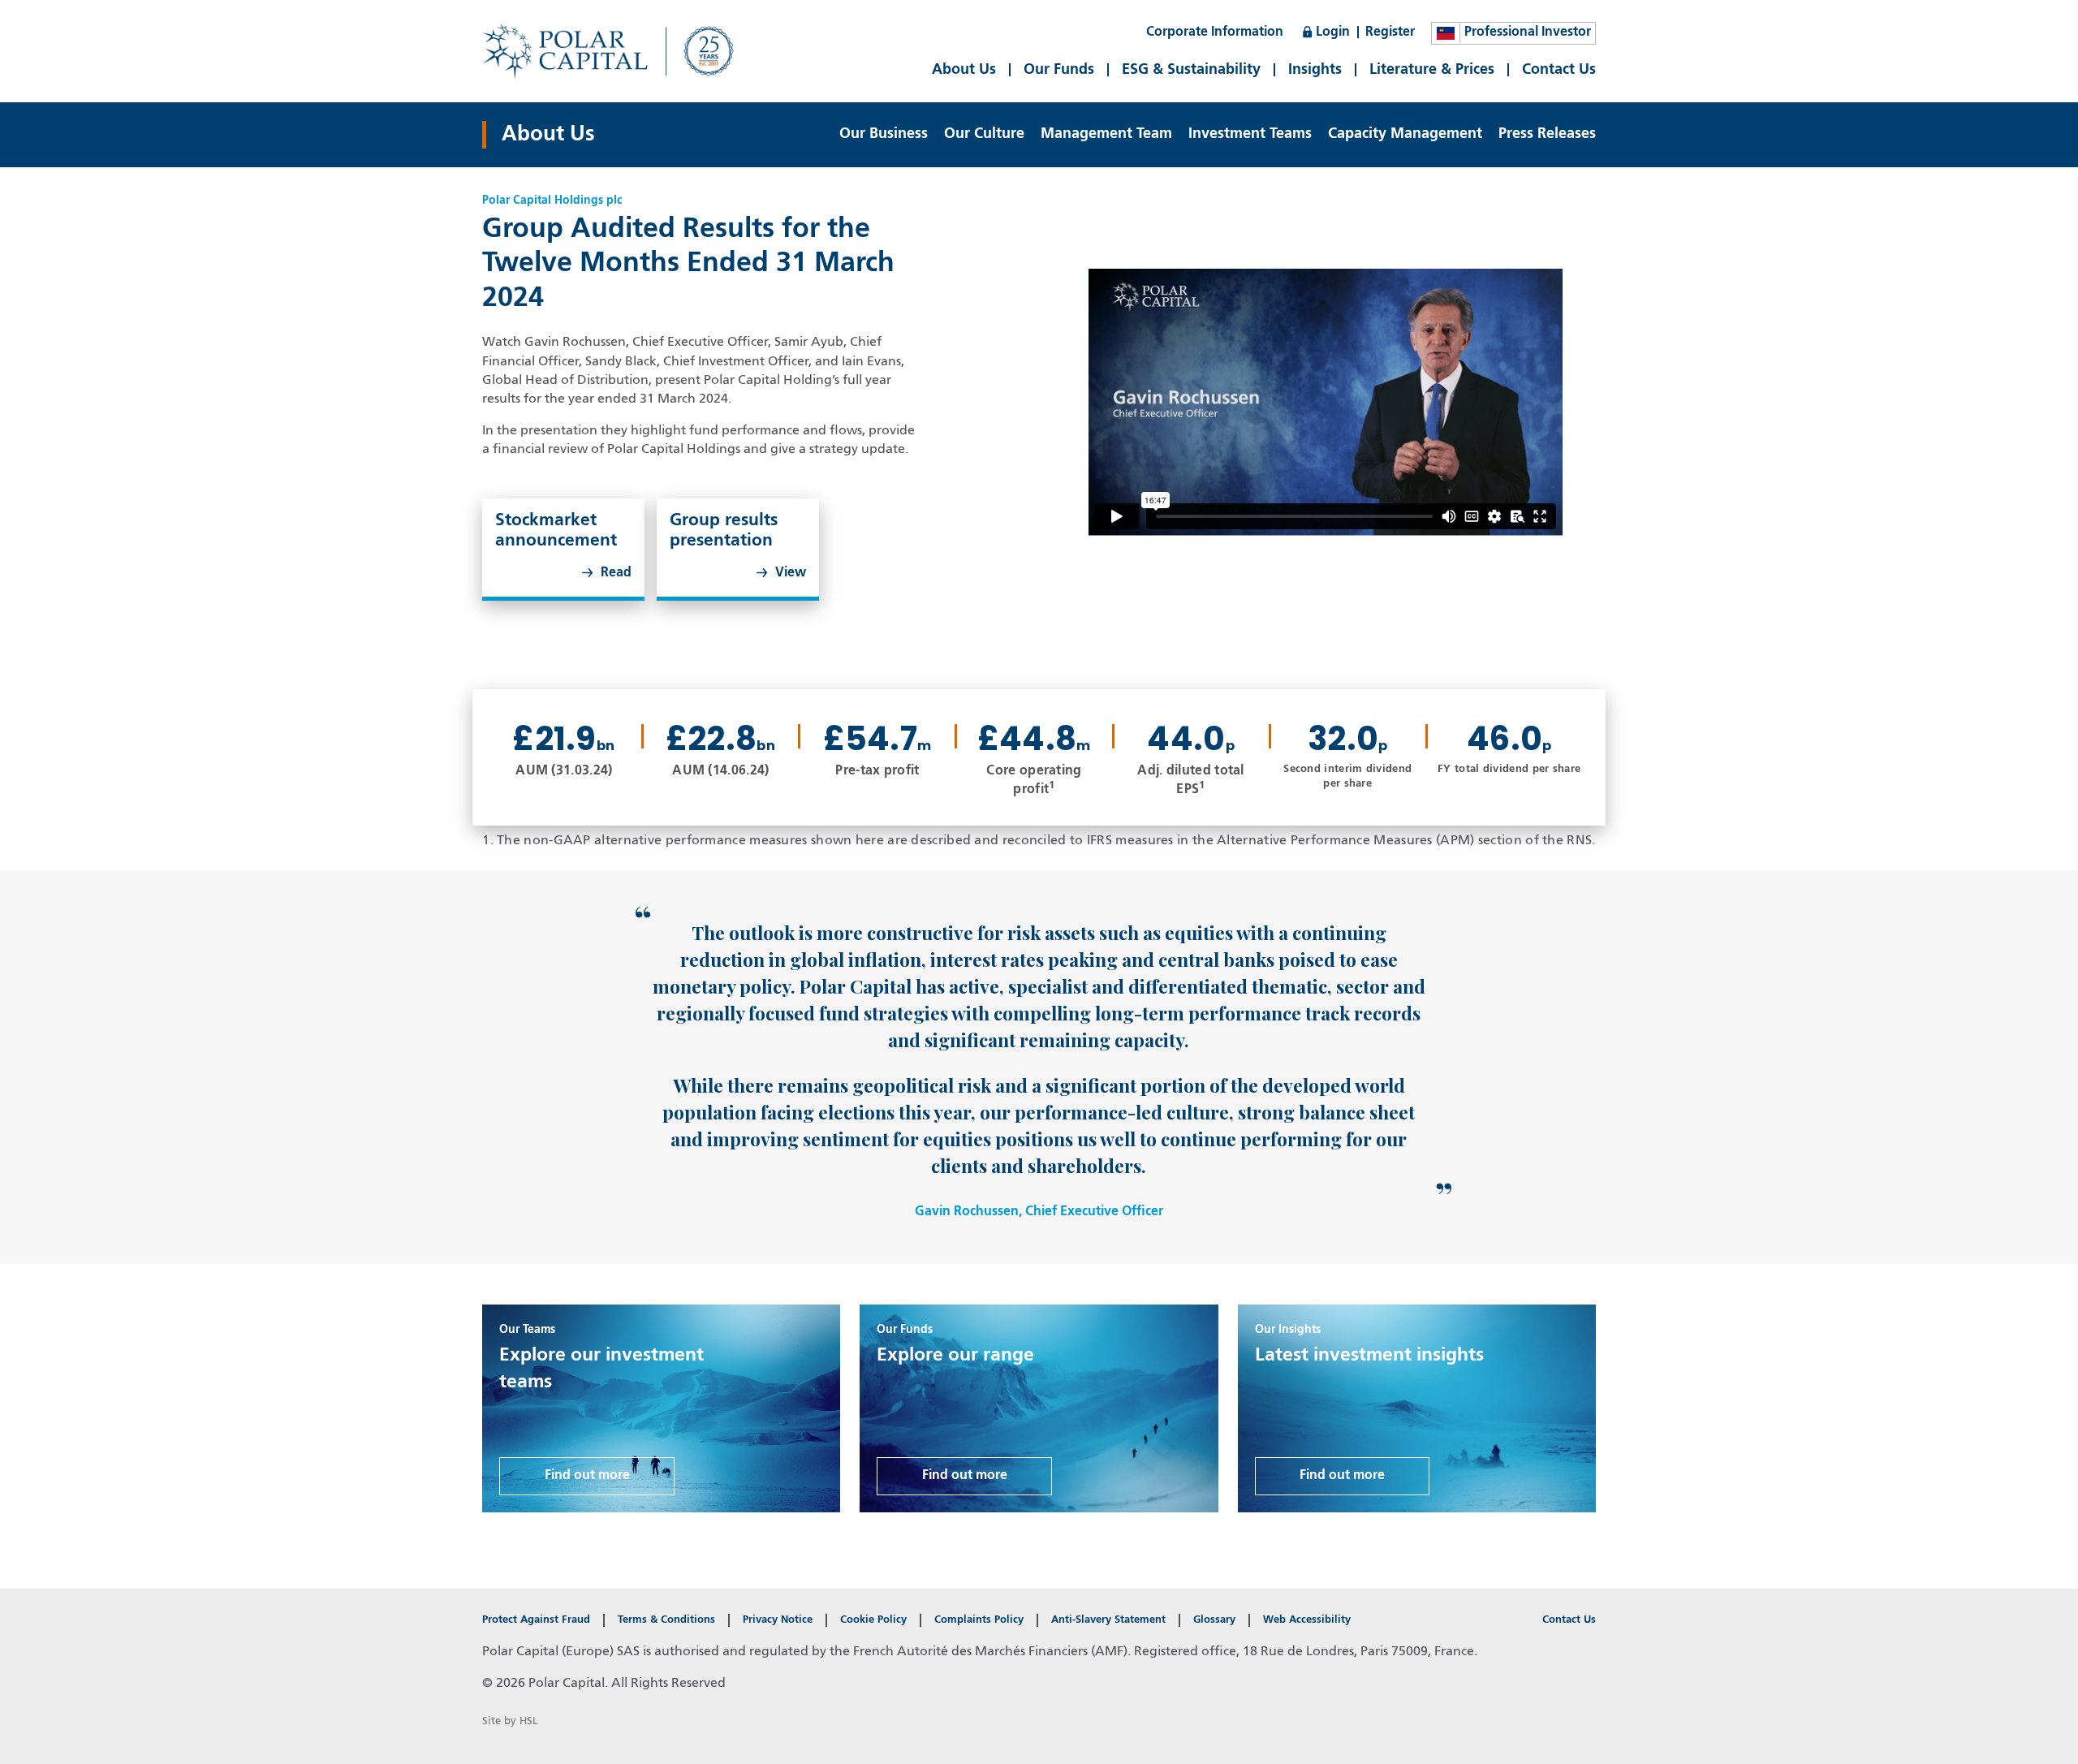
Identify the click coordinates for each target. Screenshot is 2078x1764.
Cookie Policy (873, 1620)
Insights (1315, 70)
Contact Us (1559, 70)
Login (1333, 32)
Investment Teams (1250, 134)
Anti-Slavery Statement (1108, 1620)
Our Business (884, 134)
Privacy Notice (778, 1620)
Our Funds (1059, 70)
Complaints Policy (979, 1620)
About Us (964, 70)
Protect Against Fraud (536, 1620)
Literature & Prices (1432, 70)
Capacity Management (1405, 134)
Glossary (1214, 1620)
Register (1390, 32)
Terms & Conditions (666, 1620)
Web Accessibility (1307, 1620)
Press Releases (1547, 134)
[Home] (616, 51)
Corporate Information (1215, 32)
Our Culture (984, 134)
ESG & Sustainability (1191, 70)
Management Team (1106, 134)
